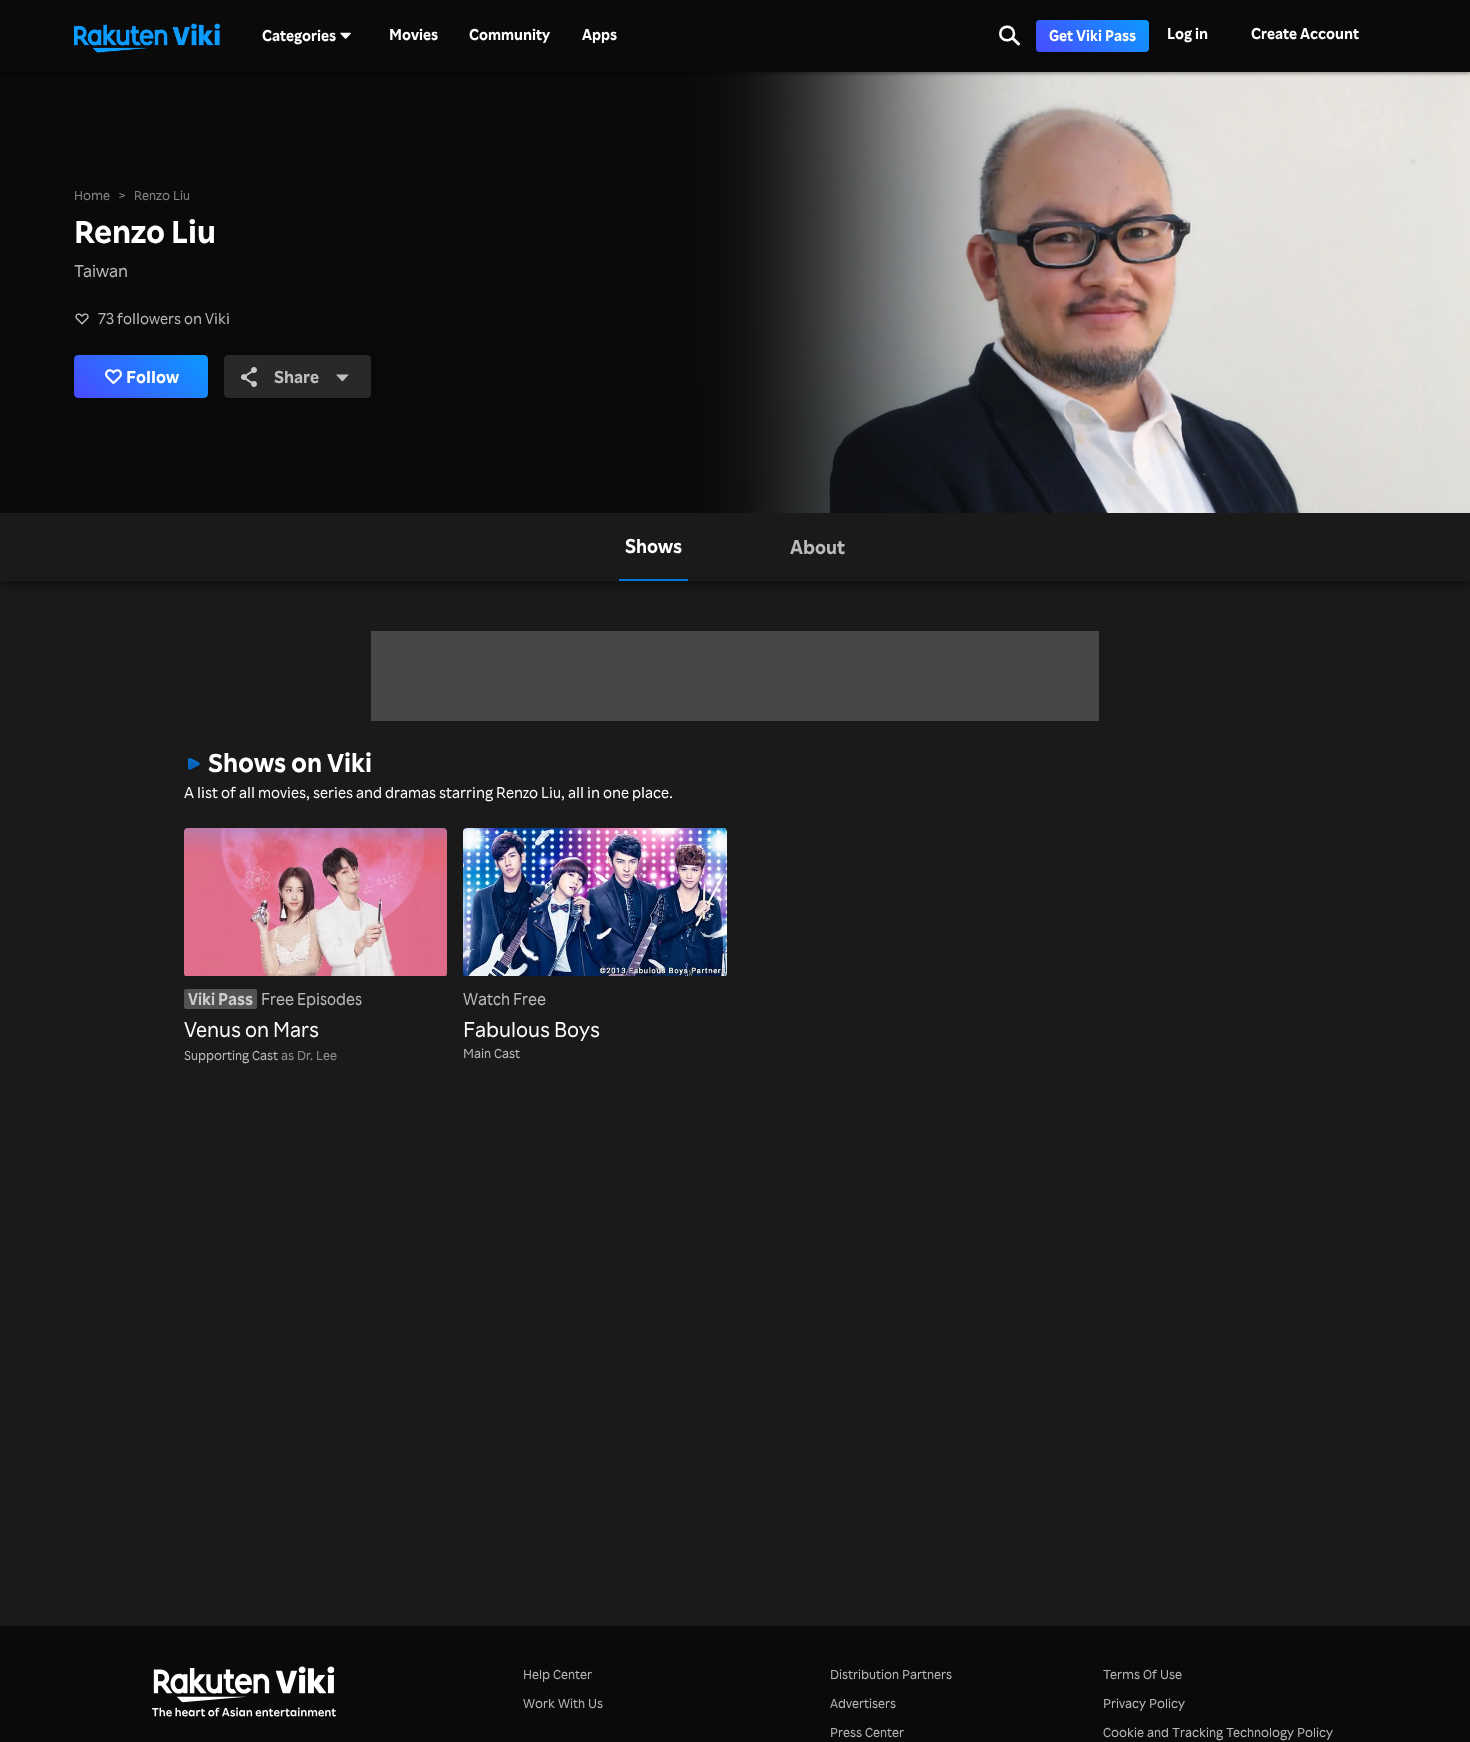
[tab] (653, 547)
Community (509, 35)
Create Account (1305, 33)
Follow (152, 376)
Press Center (867, 1732)
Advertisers (863, 1703)
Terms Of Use (1142, 1674)
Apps (599, 35)
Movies (413, 35)
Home (92, 195)
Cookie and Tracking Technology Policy (1218, 1732)
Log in (1187, 33)
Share (296, 376)
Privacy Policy (1144, 1703)
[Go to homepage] (147, 36)
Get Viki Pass (1092, 35)
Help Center (557, 1674)
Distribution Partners (891, 1674)
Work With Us (563, 1703)
